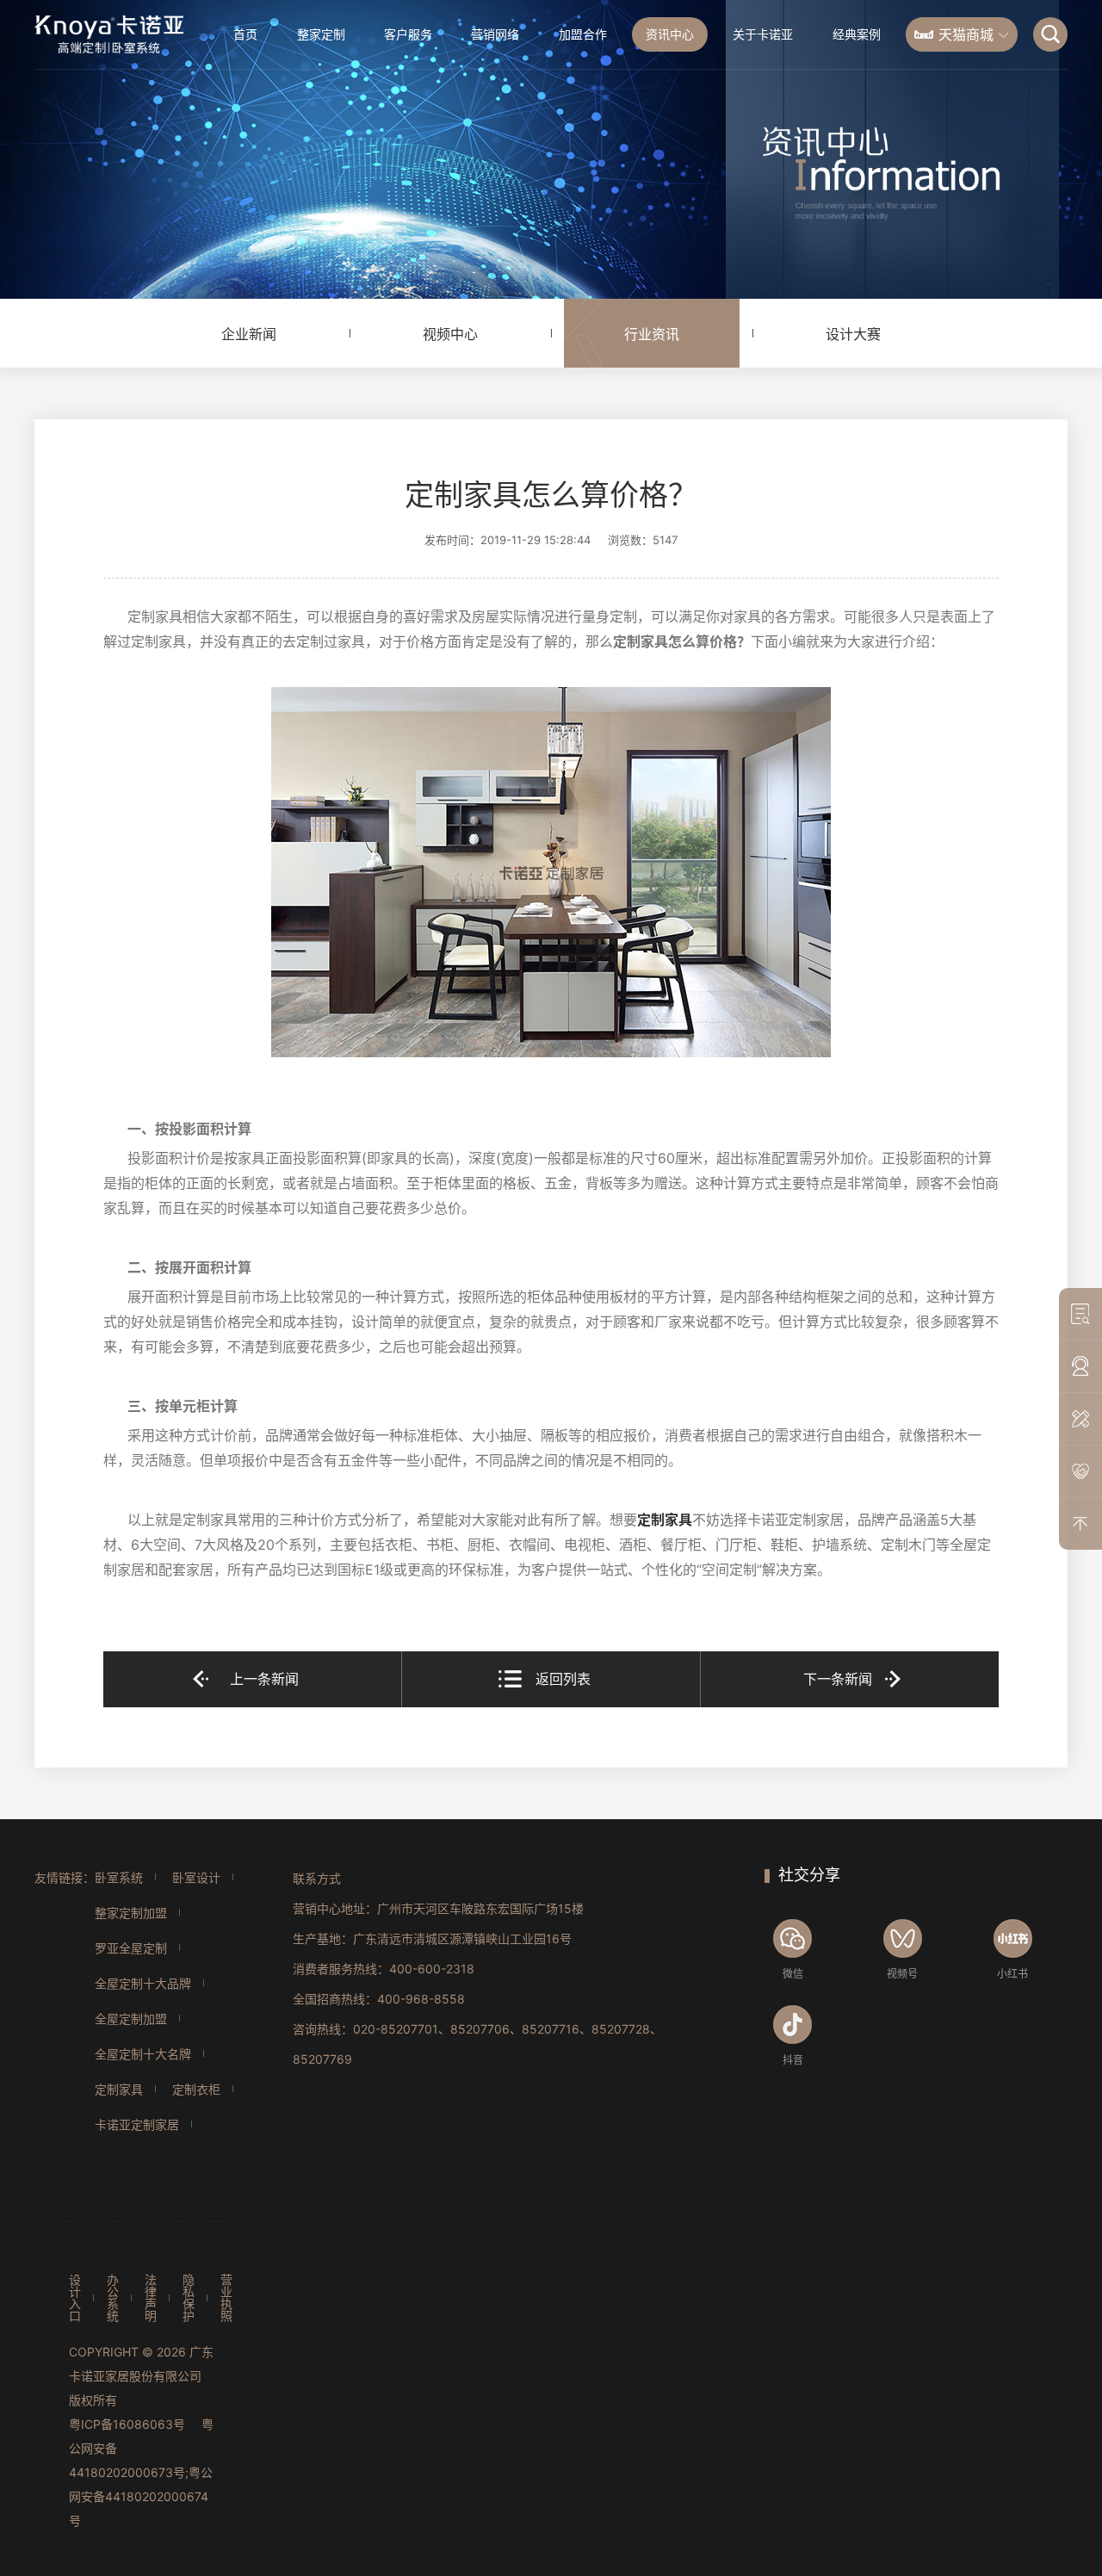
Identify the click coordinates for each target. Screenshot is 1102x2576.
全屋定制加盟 (131, 2019)
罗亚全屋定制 (131, 1948)
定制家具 (665, 1520)
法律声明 (151, 2298)
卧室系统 (119, 1877)
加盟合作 (583, 34)
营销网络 (495, 34)
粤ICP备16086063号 (127, 2424)
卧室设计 (196, 1877)
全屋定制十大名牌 (143, 2054)
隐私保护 (189, 2298)
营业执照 (226, 2298)
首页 (245, 34)
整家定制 (321, 34)
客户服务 (408, 34)
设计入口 (75, 2298)
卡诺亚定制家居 (137, 2124)
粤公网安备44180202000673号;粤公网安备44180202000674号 (141, 2472)
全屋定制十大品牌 (143, 1983)
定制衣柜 (196, 2089)
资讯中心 (670, 34)
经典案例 (857, 34)
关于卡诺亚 (763, 34)
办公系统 (113, 2298)
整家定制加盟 (131, 1913)
